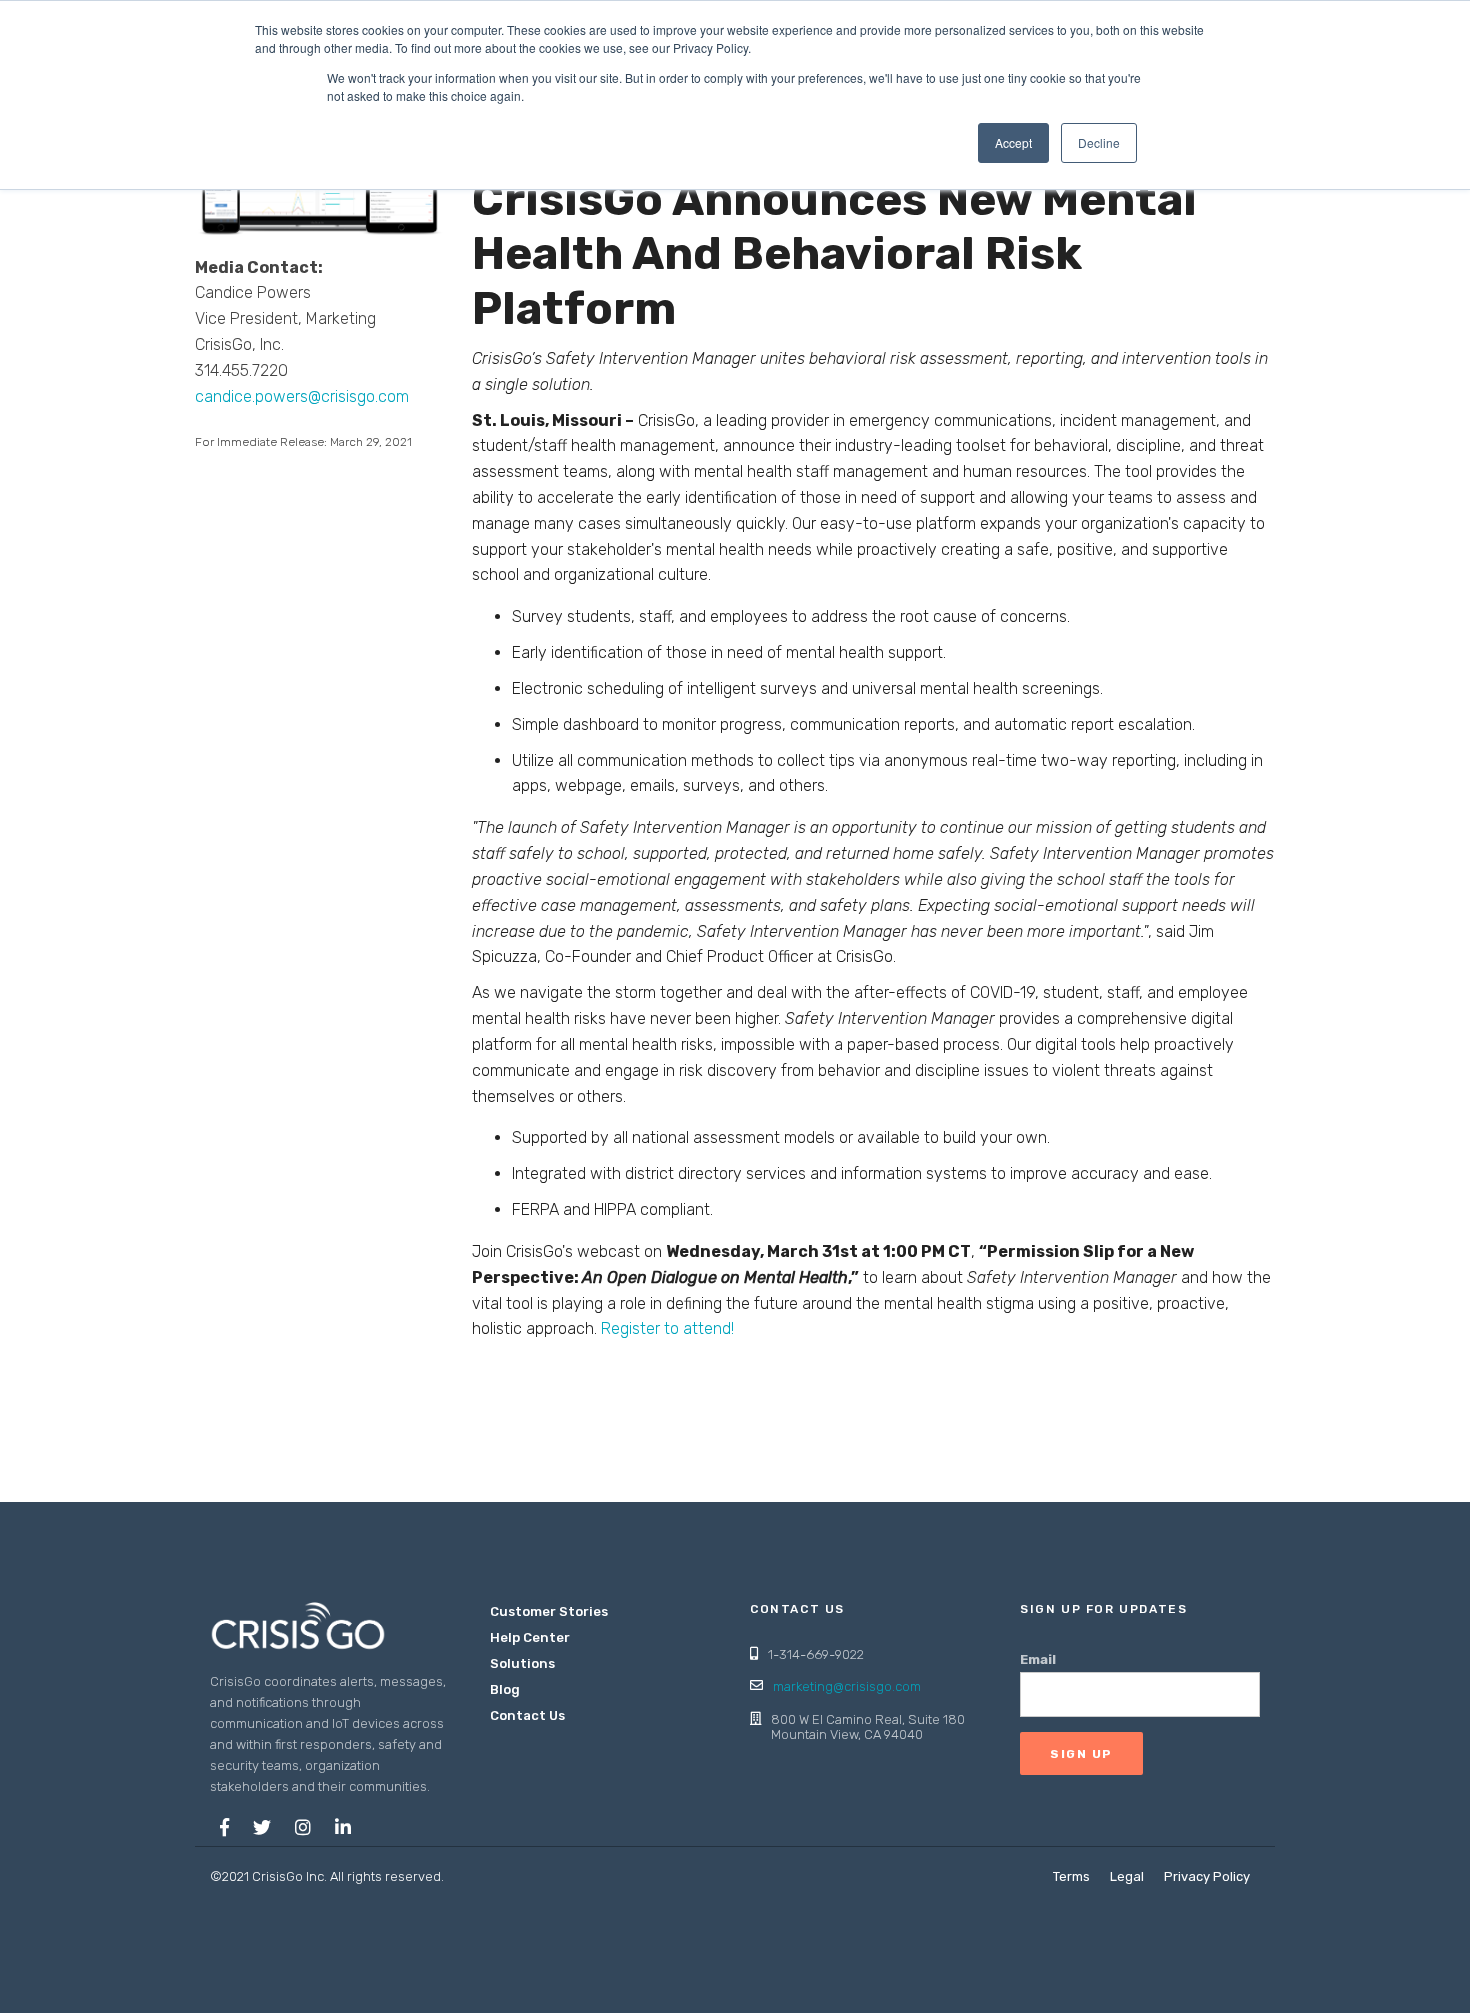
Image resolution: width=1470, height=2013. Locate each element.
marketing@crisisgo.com (847, 1686)
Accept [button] (1013, 142)
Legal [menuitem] (1127, 1876)
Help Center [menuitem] (530, 1637)
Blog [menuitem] (505, 1689)
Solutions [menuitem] (522, 1663)
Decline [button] (1099, 142)
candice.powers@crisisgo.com (302, 396)
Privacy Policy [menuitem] (1207, 1876)
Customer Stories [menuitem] (549, 1611)
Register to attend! (667, 1328)
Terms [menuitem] (1071, 1876)
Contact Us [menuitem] (527, 1715)
